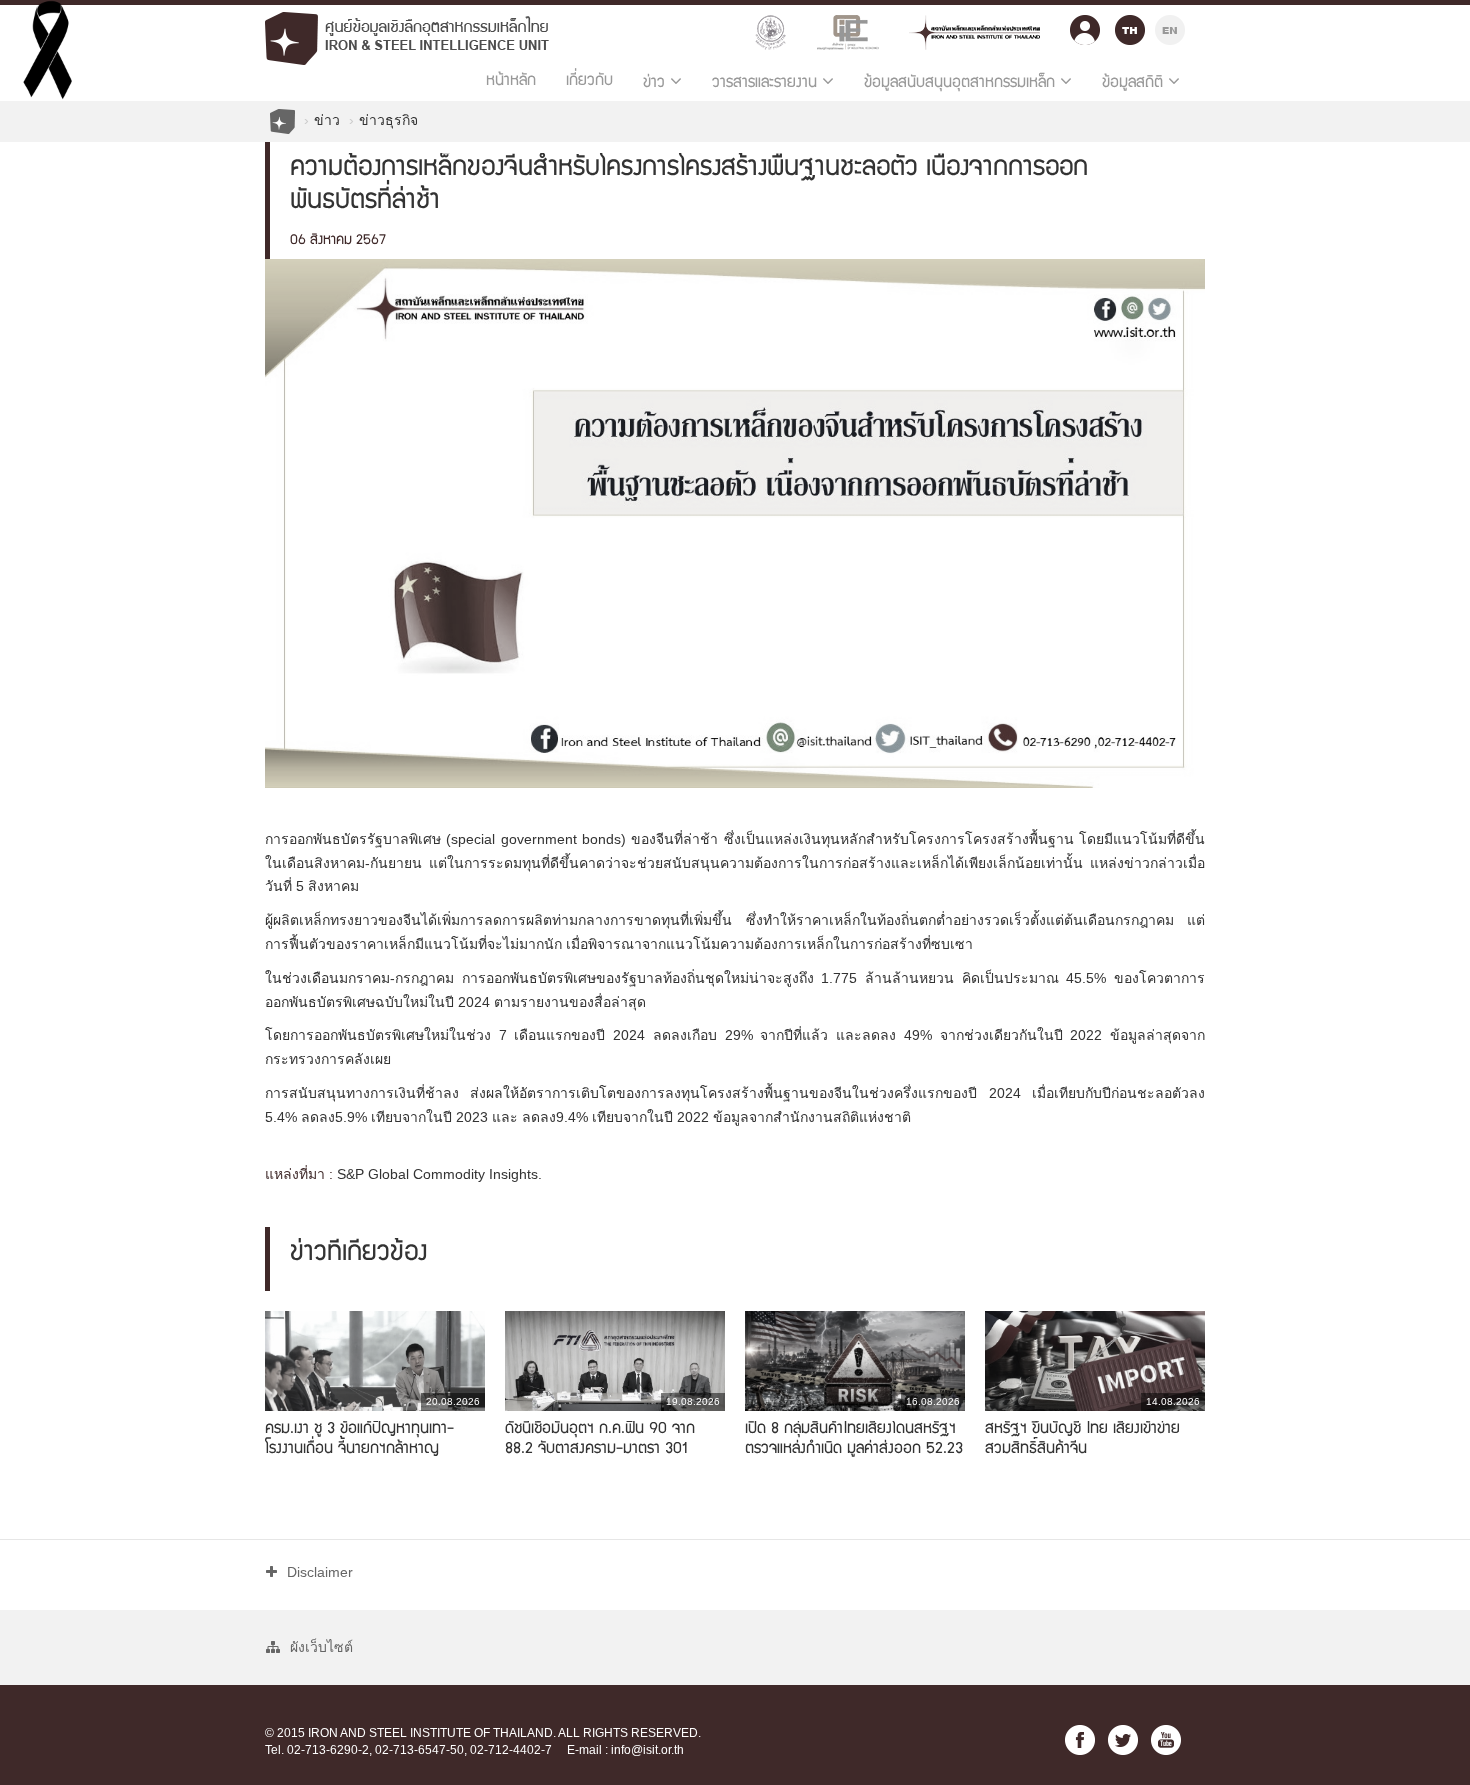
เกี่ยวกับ (589, 82)
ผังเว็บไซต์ (321, 1647)
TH (1130, 27)
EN (1170, 27)
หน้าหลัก (511, 82)
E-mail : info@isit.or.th (625, 1750)
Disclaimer (320, 1572)
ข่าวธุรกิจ (388, 120)
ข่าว (327, 120)
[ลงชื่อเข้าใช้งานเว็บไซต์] (1085, 25)
